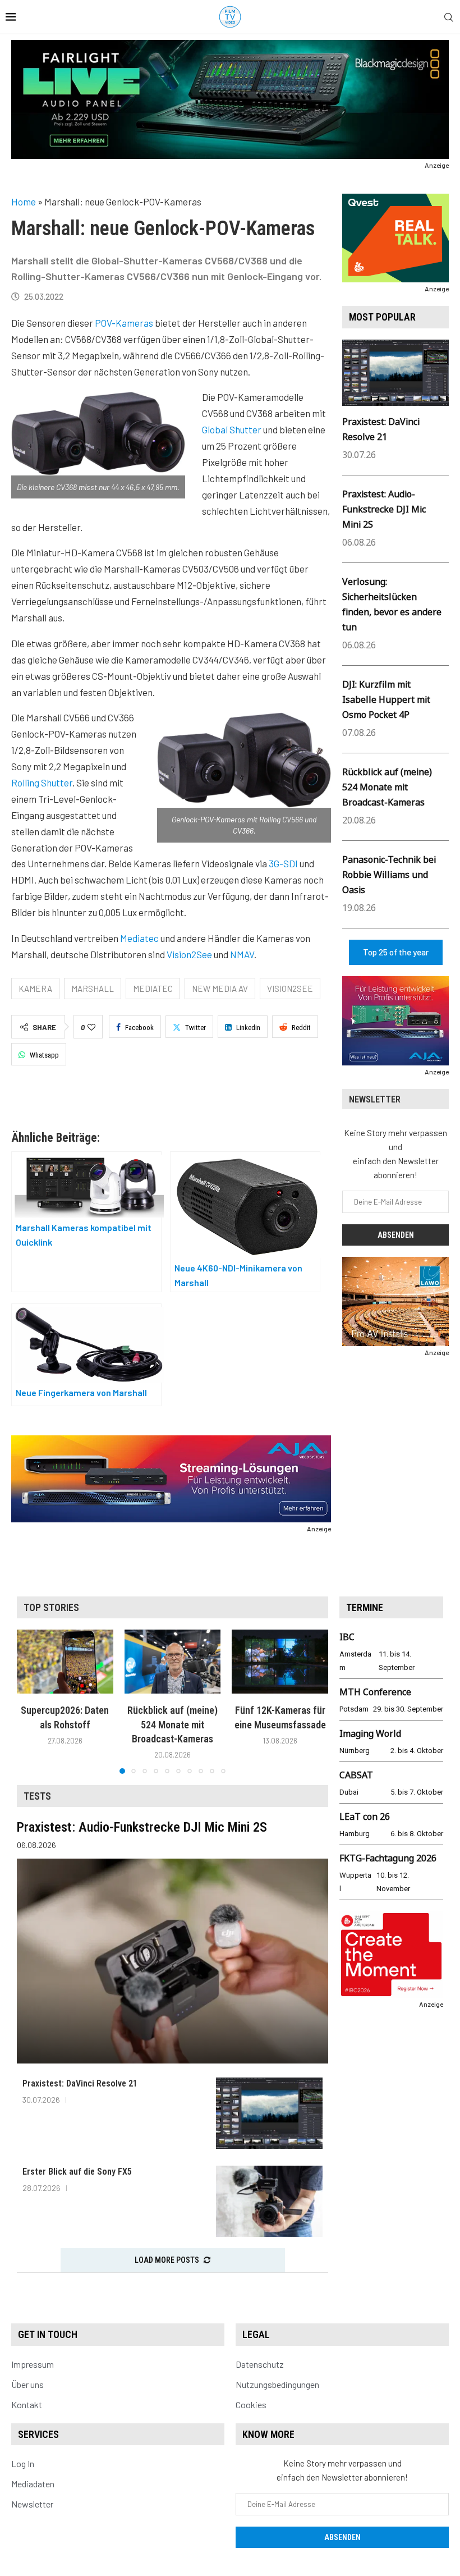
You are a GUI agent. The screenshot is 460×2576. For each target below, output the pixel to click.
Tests (37, 1796)
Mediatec (139, 938)
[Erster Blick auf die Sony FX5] (269, 2201)
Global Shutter (232, 429)
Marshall (93, 989)
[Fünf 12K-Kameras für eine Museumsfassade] (280, 1662)
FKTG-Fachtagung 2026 (388, 1858)
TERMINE (365, 1607)
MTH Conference (375, 1692)
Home (24, 202)
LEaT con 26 (365, 1817)
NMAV (242, 954)
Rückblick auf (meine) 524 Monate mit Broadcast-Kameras (387, 787)
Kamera (35, 989)
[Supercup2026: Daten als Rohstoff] (65, 1662)
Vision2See (189, 954)
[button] (32, 1701)
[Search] (449, 18)
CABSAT (356, 1775)
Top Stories (51, 1607)
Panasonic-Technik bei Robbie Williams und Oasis (389, 875)
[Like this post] (91, 1027)
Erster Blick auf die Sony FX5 (77, 2172)
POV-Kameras (124, 323)
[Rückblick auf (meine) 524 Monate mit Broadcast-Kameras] (173, 1662)
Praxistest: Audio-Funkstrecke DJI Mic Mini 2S (384, 509)
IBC (347, 1637)
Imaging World (370, 1733)
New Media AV (220, 989)
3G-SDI (283, 863)
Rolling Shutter (42, 783)
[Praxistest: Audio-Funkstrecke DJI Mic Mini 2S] (173, 1961)
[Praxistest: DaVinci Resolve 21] (269, 2113)
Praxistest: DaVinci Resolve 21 (80, 2083)
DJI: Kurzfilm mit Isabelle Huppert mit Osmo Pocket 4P (386, 699)
